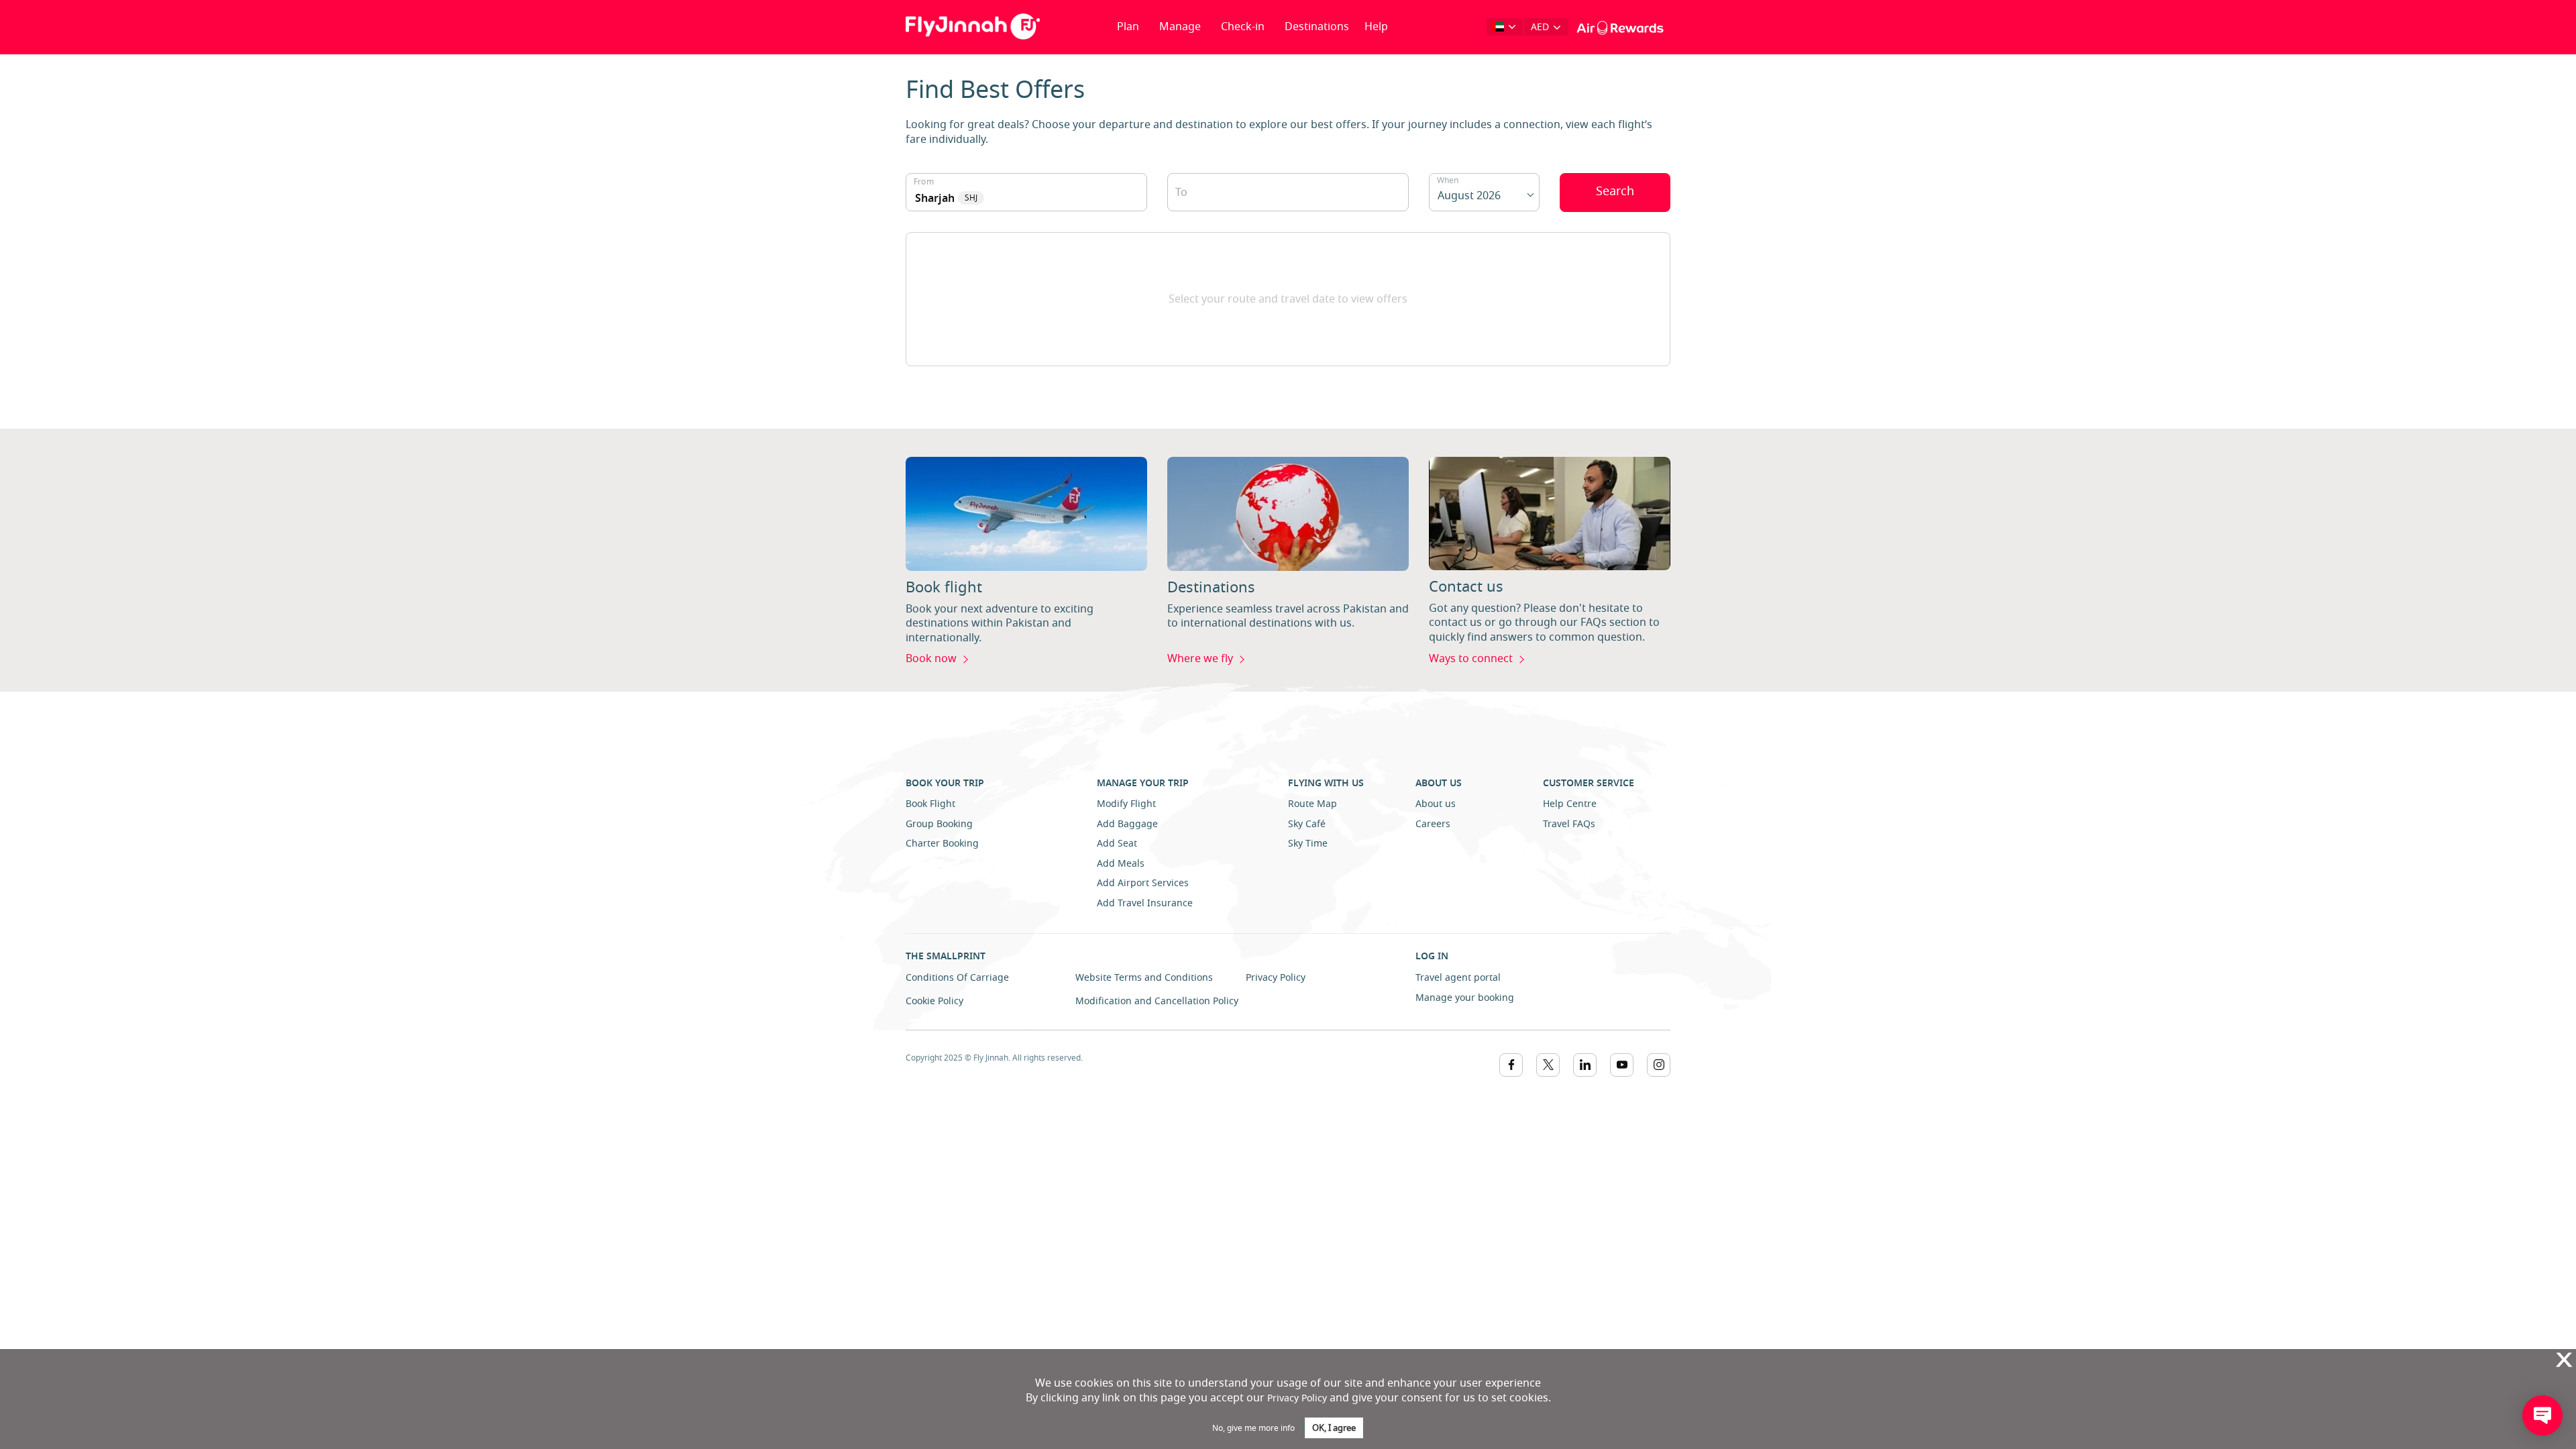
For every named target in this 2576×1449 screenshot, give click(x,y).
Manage (1180, 27)
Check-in (1243, 27)
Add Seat (1117, 844)
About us (1436, 804)
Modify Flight (1126, 804)
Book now (931, 659)
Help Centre (1570, 804)
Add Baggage (1127, 824)
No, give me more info (1253, 1428)
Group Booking (939, 824)
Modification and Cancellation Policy (1157, 1001)
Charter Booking (942, 844)
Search (1615, 191)
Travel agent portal (1458, 978)
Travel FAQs (1569, 824)
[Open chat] (2542, 1415)
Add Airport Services (1143, 883)
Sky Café (1307, 824)
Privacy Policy (1276, 978)
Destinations (1317, 27)
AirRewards (1609, 27)
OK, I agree (1334, 1428)
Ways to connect (1471, 659)
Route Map (1312, 804)
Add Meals (1121, 864)
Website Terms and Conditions (1144, 978)
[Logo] (973, 26)
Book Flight (930, 804)
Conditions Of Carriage (957, 978)
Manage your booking (1465, 998)
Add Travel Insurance (1145, 903)
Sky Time (1308, 844)
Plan (1128, 27)
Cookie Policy (934, 1001)
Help (1376, 27)
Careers (1433, 824)
